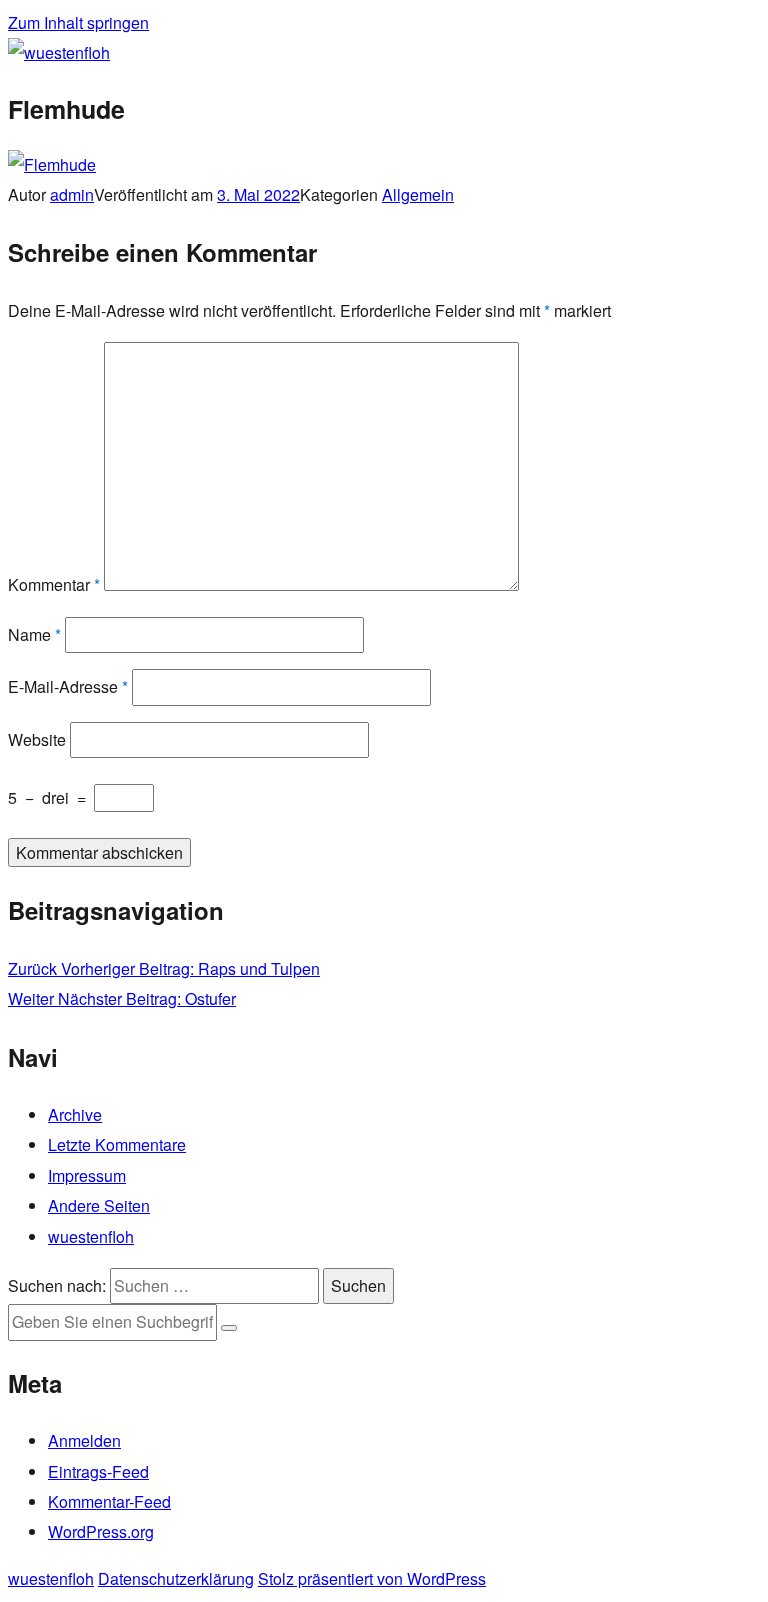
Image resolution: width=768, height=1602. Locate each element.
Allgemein (418, 194)
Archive (75, 1114)
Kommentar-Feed (109, 1501)
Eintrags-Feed (98, 1471)
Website (37, 739)
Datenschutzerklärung (176, 1578)
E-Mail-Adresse (68, 686)
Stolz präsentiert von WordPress (372, 1578)
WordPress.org (101, 1531)
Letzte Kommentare (117, 1144)
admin (72, 194)
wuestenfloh (91, 1236)
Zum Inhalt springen (78, 22)
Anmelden (84, 1440)
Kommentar (54, 584)
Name (34, 634)
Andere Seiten (99, 1205)
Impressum (87, 1175)
